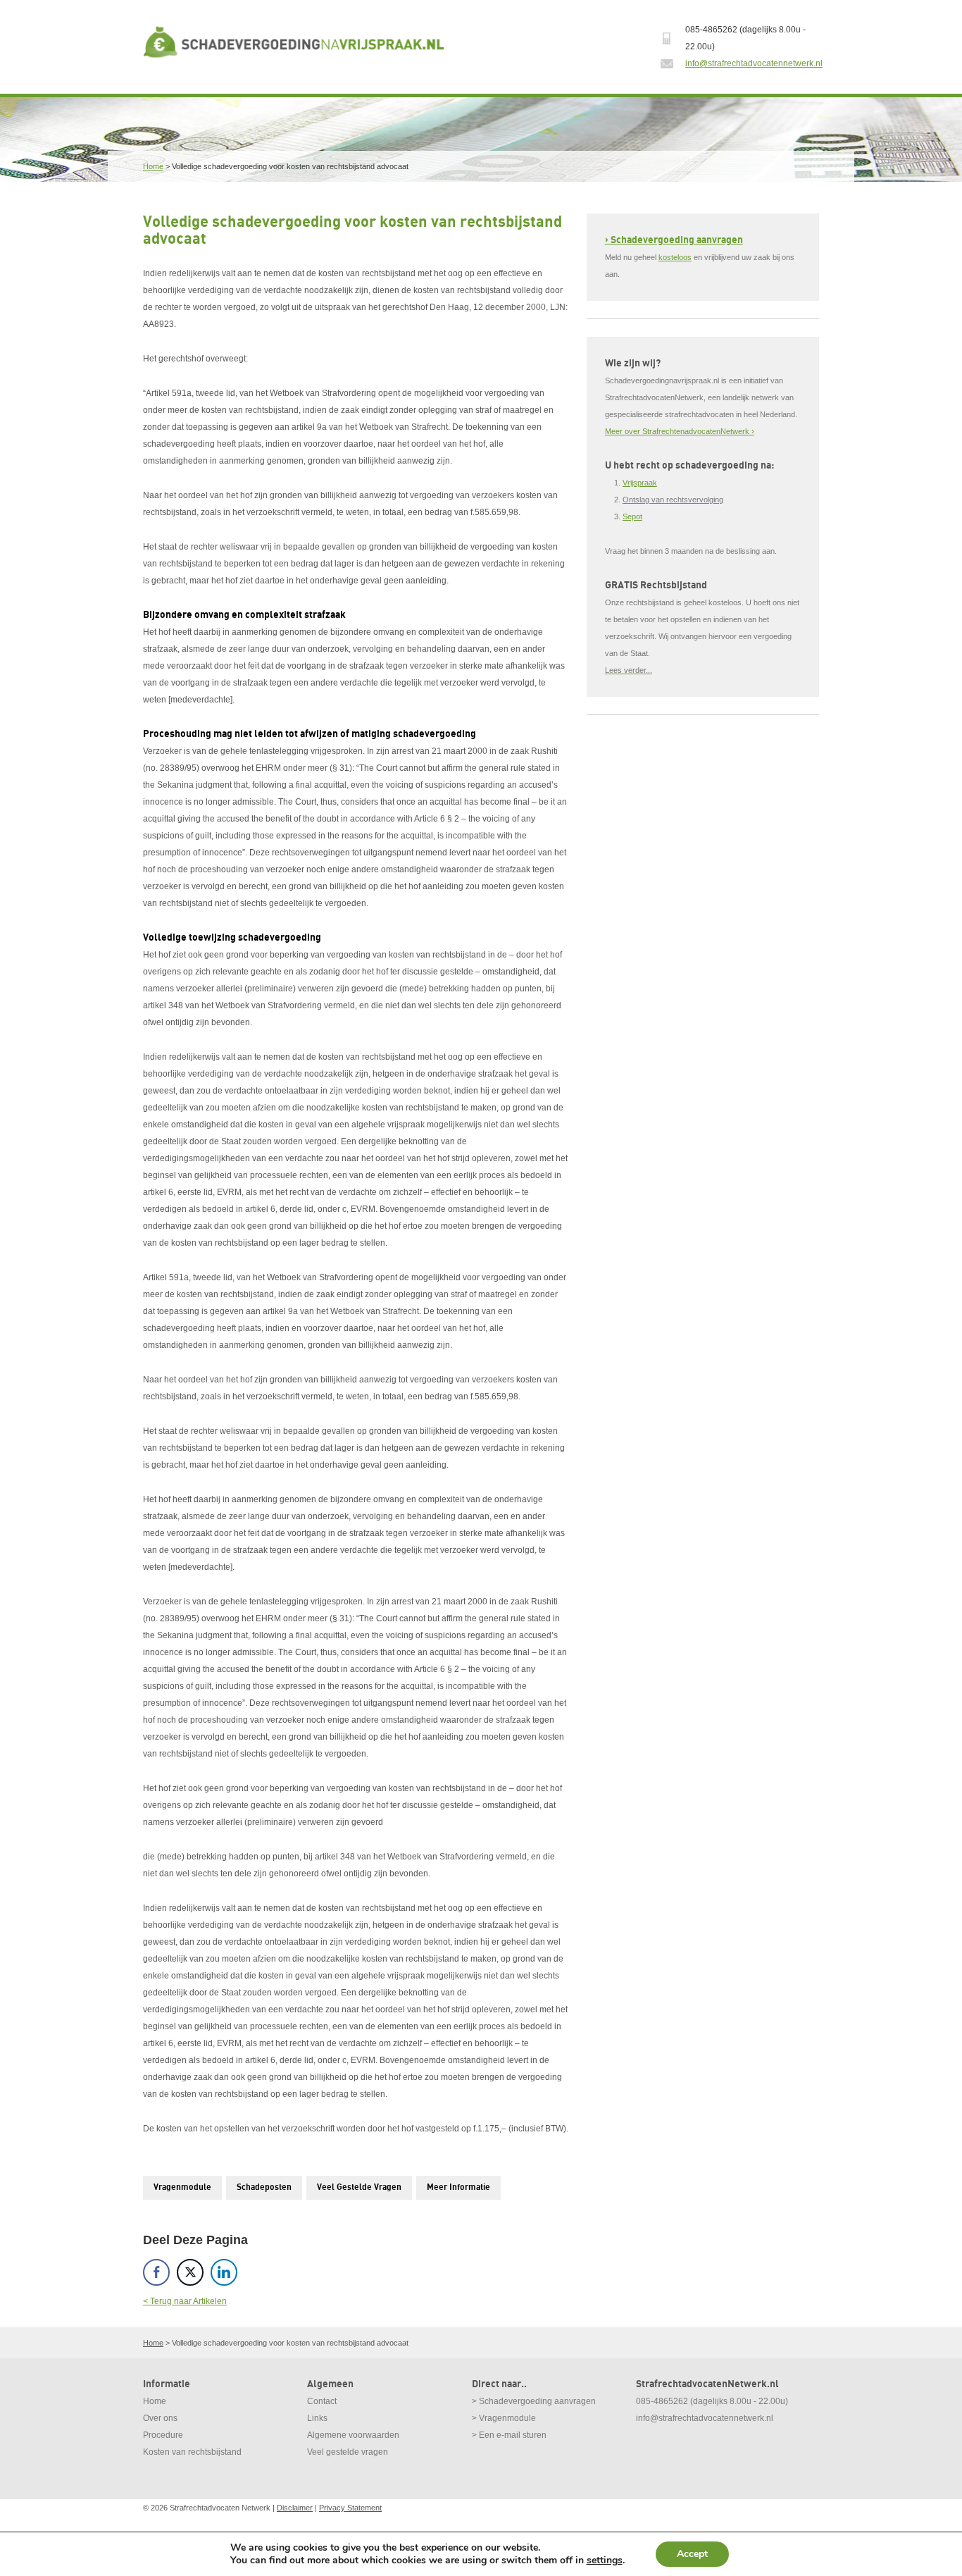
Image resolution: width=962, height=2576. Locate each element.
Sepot (632, 516)
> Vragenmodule (504, 2418)
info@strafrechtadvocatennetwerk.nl (754, 63)
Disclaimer (295, 2508)
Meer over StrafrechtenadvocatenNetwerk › (680, 431)
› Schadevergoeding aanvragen (674, 240)
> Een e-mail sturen (509, 2435)
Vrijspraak (640, 483)
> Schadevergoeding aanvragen (534, 2401)
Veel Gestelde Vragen (359, 2187)
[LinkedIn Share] (224, 2272)
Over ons (160, 2418)
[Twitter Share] (190, 2272)
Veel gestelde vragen (348, 2452)
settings (605, 2560)
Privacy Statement (350, 2508)
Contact (322, 2401)
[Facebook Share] (156, 2272)
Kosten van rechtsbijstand (192, 2452)
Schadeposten (264, 2187)
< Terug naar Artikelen (185, 2301)
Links (317, 2418)
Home (153, 166)
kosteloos (675, 257)
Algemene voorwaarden (353, 2435)
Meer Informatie (458, 2187)
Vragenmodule (182, 2187)
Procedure (163, 2435)
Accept (692, 2554)
